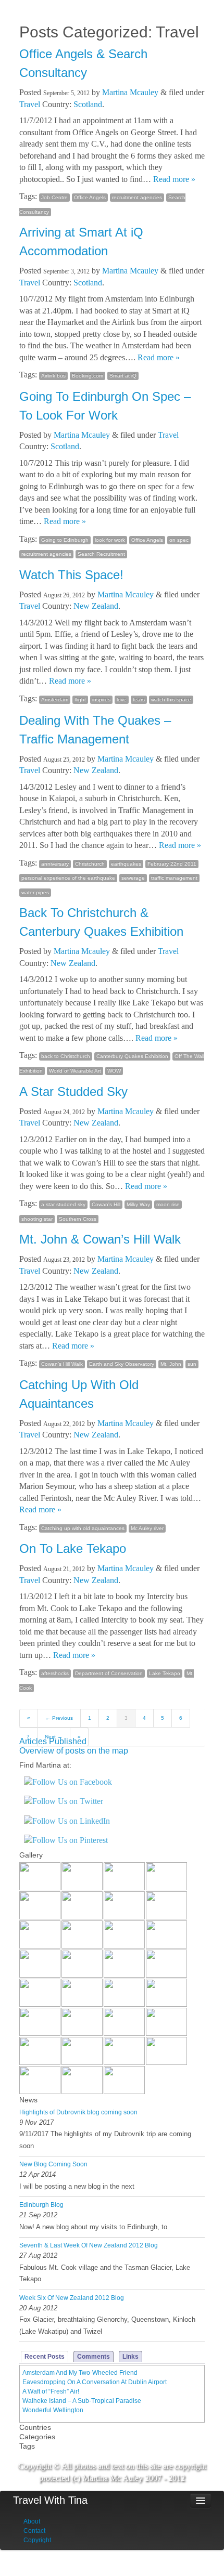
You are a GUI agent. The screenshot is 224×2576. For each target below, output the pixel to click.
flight (80, 699)
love (122, 699)
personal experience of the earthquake (68, 878)
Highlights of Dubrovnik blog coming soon (78, 2112)
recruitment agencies (137, 197)
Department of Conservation (109, 1673)
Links (130, 2357)
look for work (110, 540)
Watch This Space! (71, 575)
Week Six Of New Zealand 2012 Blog (72, 2298)
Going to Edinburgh (65, 540)
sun (192, 1364)
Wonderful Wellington (53, 2410)
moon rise (168, 1204)
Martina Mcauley (130, 92)
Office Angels (90, 197)
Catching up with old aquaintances (83, 1528)
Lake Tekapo (165, 1673)
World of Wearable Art (75, 1071)
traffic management (174, 878)
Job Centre (54, 197)
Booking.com (88, 376)
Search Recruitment (101, 554)
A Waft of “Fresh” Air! (51, 2391)
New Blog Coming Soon (53, 2164)
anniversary (55, 864)
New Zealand (96, 606)
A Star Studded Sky (73, 1091)
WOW (114, 1071)
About (32, 2521)
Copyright (37, 2540)
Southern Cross (78, 1219)
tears (139, 699)
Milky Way (138, 1204)
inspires (101, 699)
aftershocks (55, 1673)
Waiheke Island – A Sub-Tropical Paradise (82, 2401)
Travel (30, 104)
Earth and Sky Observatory (122, 1364)
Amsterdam (55, 699)
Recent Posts (45, 2357)
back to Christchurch (66, 1056)
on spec (179, 540)
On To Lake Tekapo (73, 1548)
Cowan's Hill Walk (62, 1364)
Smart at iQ (123, 376)
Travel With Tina (50, 2500)
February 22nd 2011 (172, 864)
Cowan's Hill (106, 1204)
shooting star (37, 1219)
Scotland (88, 104)
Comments (94, 2357)
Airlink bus (53, 376)
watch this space (171, 699)
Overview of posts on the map (74, 1751)
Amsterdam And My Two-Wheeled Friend (80, 2373)
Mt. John (171, 1364)
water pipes (35, 892)
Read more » (174, 179)
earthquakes (126, 864)
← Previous (59, 1718)
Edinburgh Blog (41, 2205)
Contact (34, 2531)
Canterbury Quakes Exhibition (132, 1056)
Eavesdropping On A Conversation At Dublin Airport (95, 2382)
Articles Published (53, 1741)
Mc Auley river (147, 1528)
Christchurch (90, 864)
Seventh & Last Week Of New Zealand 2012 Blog (89, 2245)
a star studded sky (63, 1204)
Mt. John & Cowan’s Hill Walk (100, 1239)
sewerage (133, 878)
